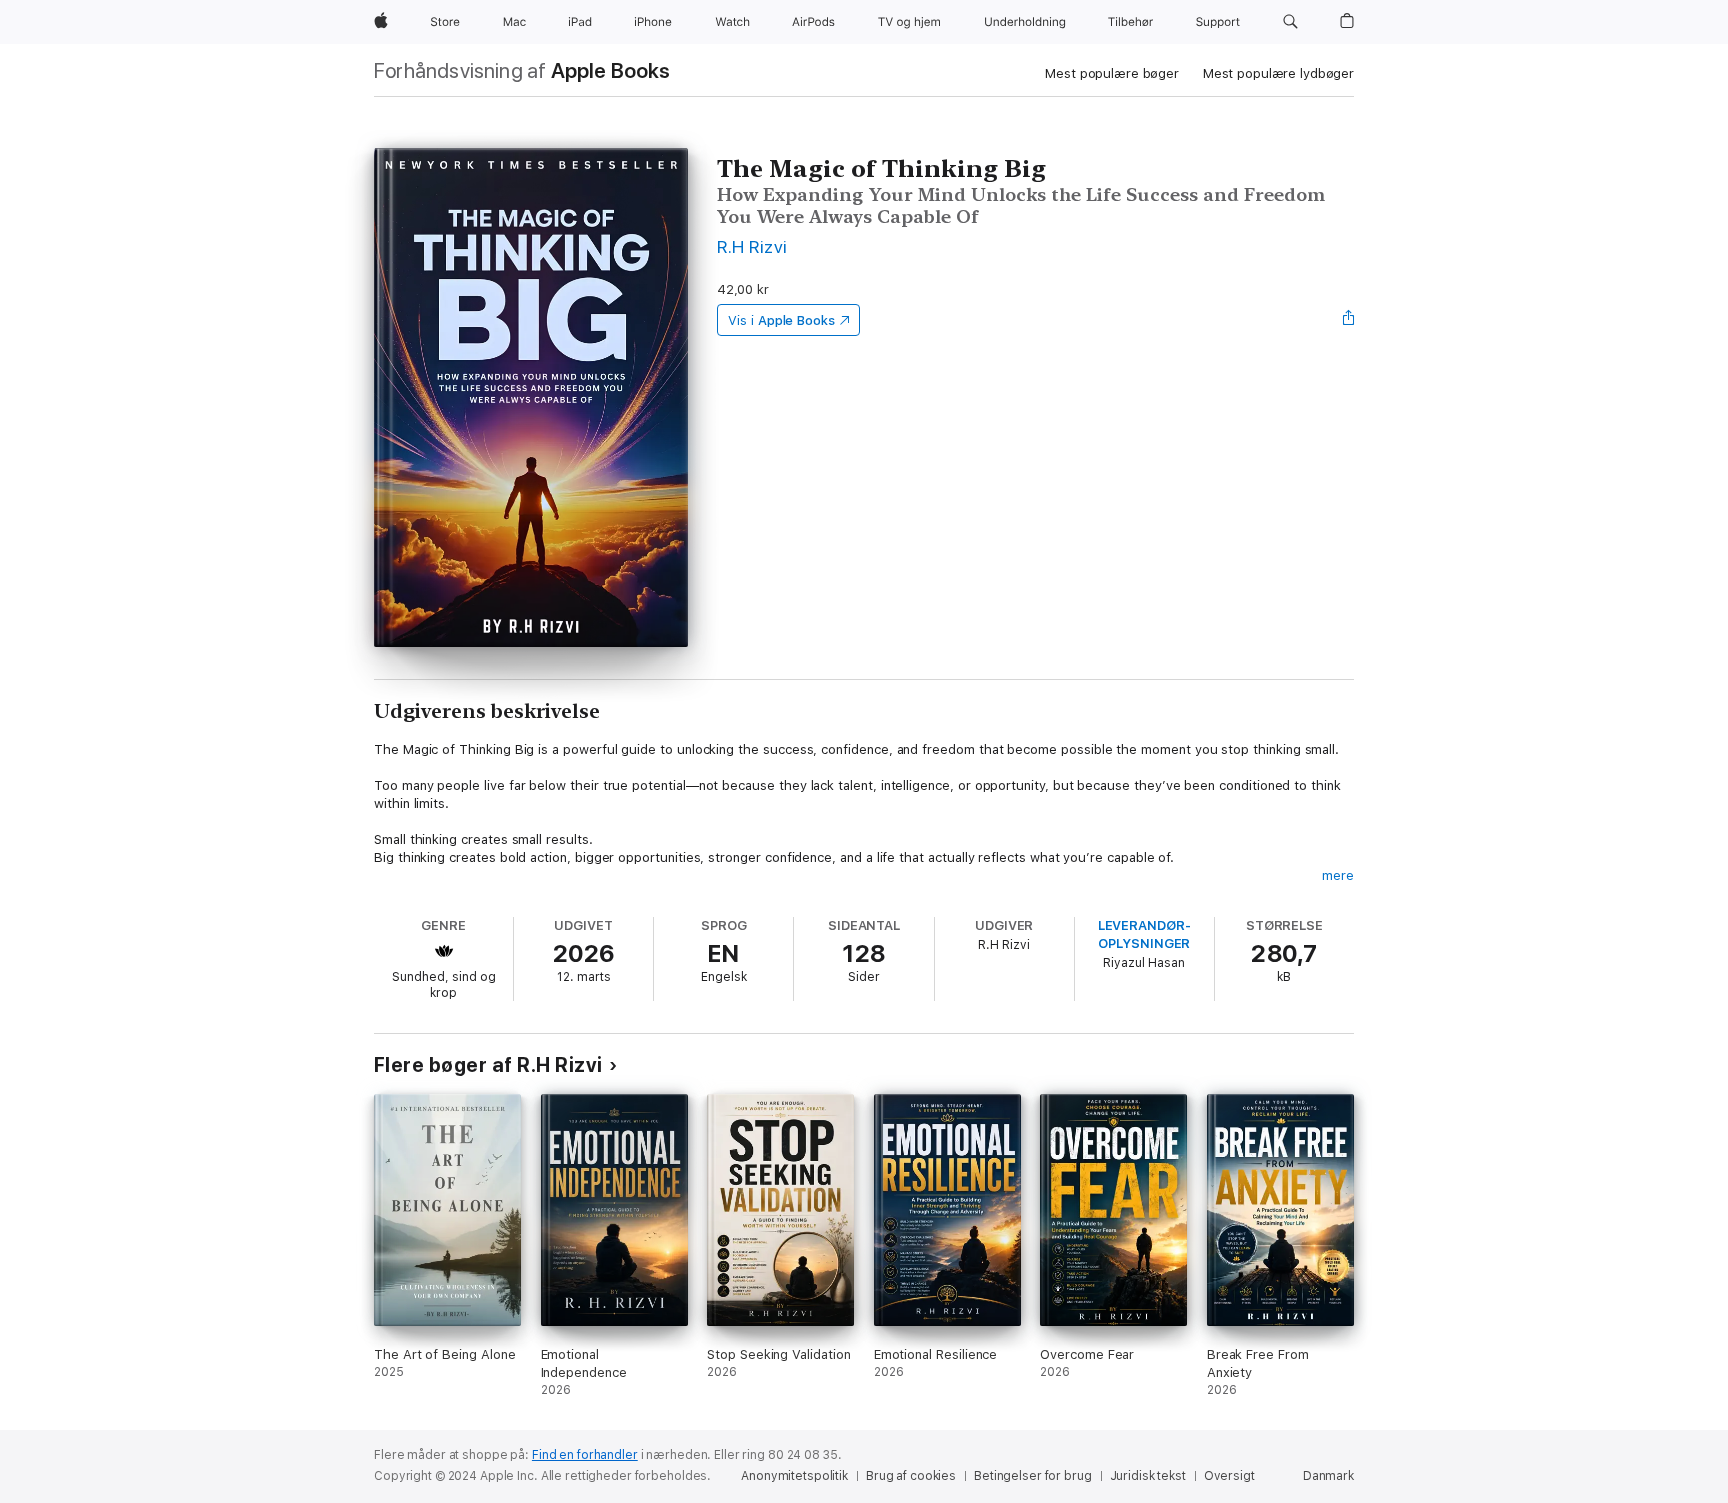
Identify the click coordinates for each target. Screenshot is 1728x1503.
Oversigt (1229, 1476)
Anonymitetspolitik (794, 1476)
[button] (1290, 22)
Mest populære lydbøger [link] (1278, 73)
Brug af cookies (911, 1476)
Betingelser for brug (1033, 1476)
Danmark (1328, 1476)
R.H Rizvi (752, 246)
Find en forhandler (585, 1455)
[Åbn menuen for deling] (1349, 320)
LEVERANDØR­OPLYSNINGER (1144, 934)
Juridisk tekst (1148, 1476)
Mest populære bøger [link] (1112, 73)
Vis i (781, 320)
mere (1338, 875)
